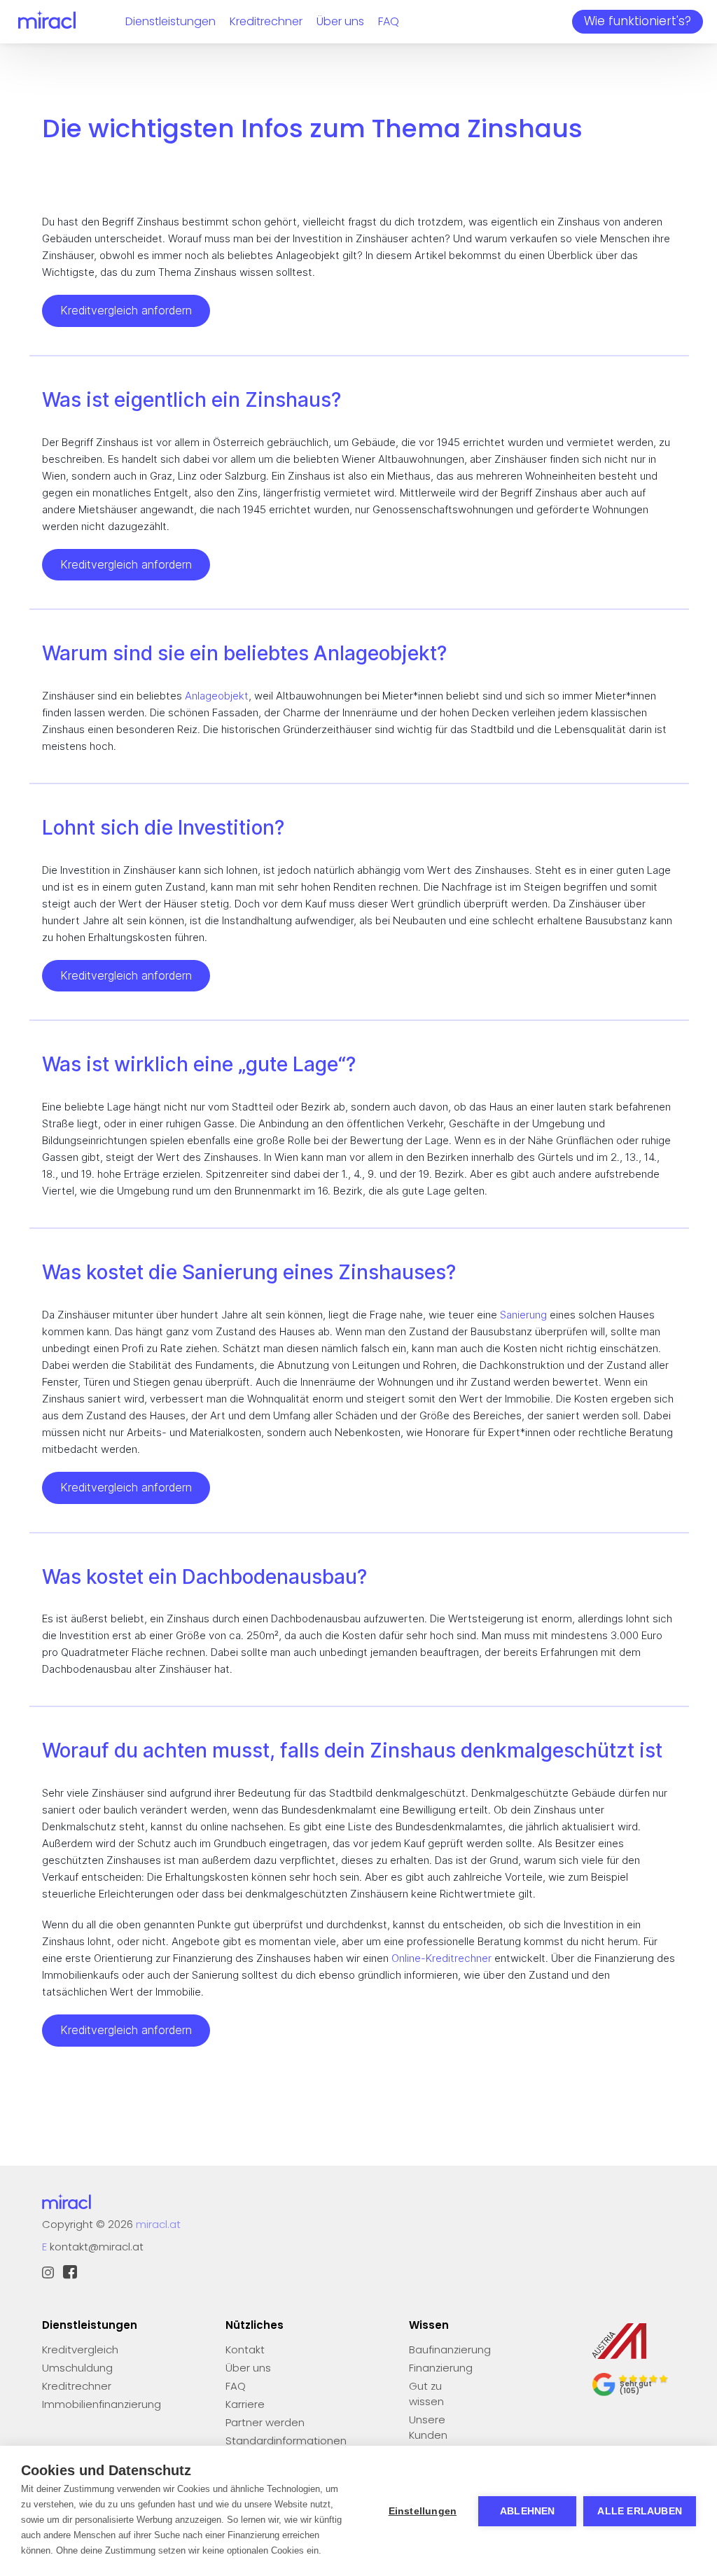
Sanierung (523, 1315)
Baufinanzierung (450, 2349)
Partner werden (265, 2422)
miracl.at (158, 2224)
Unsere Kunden (428, 2427)
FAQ (389, 21)
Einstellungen (423, 2511)
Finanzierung (441, 2368)
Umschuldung (77, 2368)
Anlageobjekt (217, 696)
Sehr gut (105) (636, 2387)
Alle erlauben (640, 2511)
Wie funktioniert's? (638, 21)
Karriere (245, 2404)
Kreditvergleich (80, 2349)
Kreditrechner (266, 21)
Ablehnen (528, 2511)
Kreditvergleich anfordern (126, 310)
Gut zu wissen (426, 2394)
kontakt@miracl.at (97, 2247)
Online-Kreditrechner (441, 1958)
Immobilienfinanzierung (102, 2404)
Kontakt (245, 2349)
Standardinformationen (286, 2441)
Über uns (340, 21)
